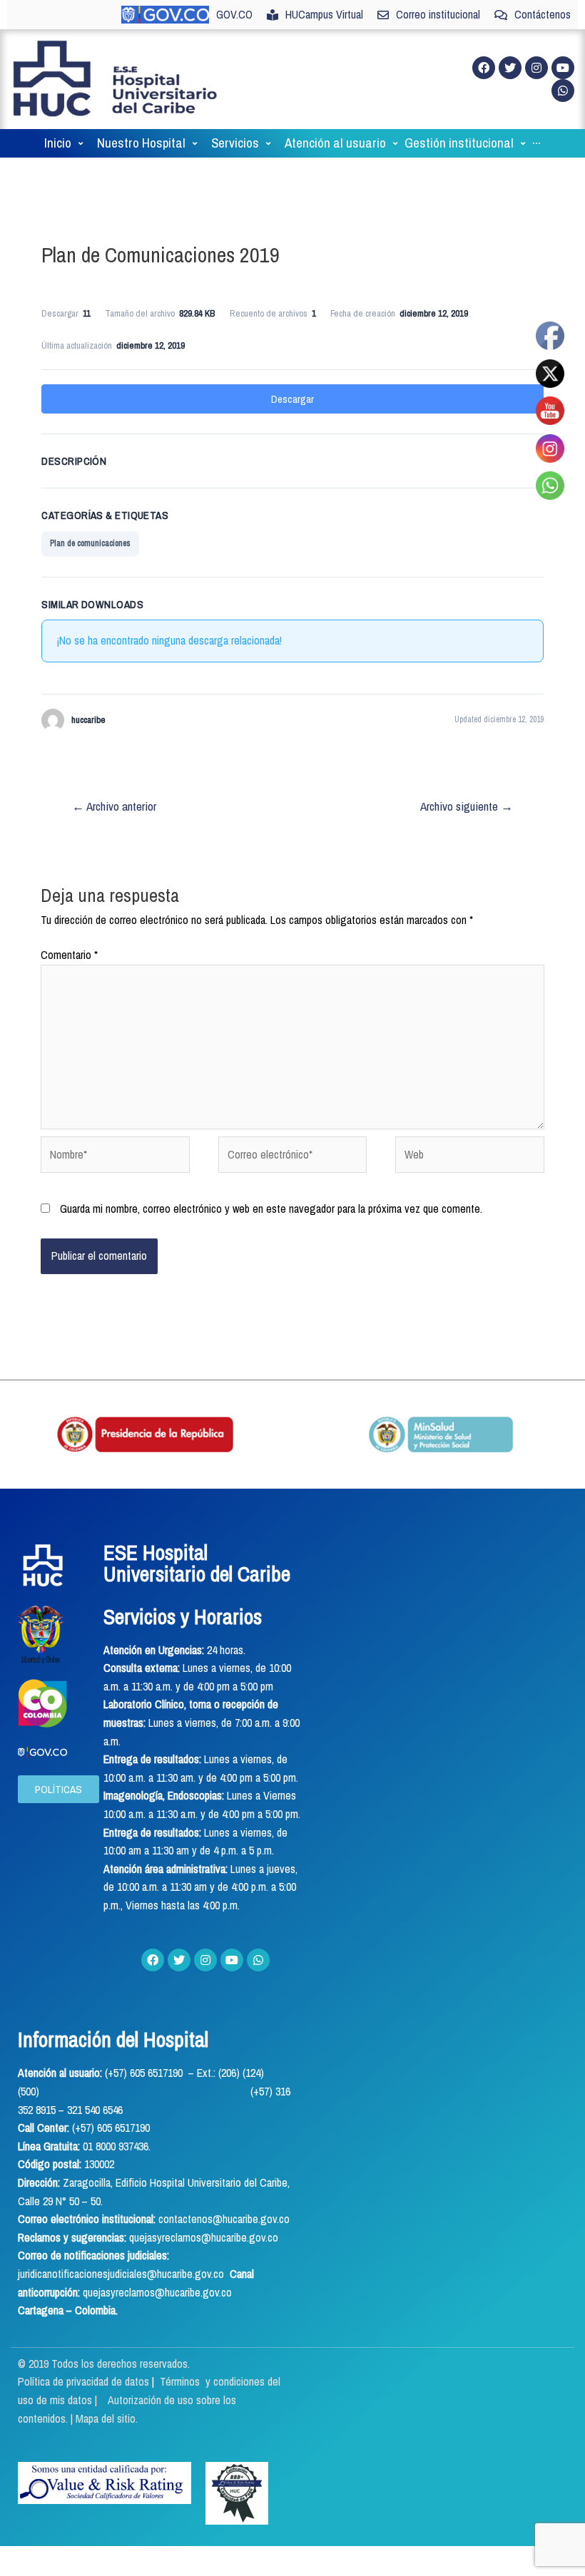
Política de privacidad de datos (85, 2381)
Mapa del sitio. (107, 2418)
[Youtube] (563, 68)
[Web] (469, 1157)
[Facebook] (484, 68)
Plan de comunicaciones (90, 543)
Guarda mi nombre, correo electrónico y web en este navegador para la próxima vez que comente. (271, 1209)
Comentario (69, 955)
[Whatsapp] (563, 91)
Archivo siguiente (467, 806)
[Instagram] (536, 68)
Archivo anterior (114, 806)
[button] (58, 1789)
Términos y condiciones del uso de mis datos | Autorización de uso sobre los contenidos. (149, 2400)
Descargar (292, 399)
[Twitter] (510, 68)
